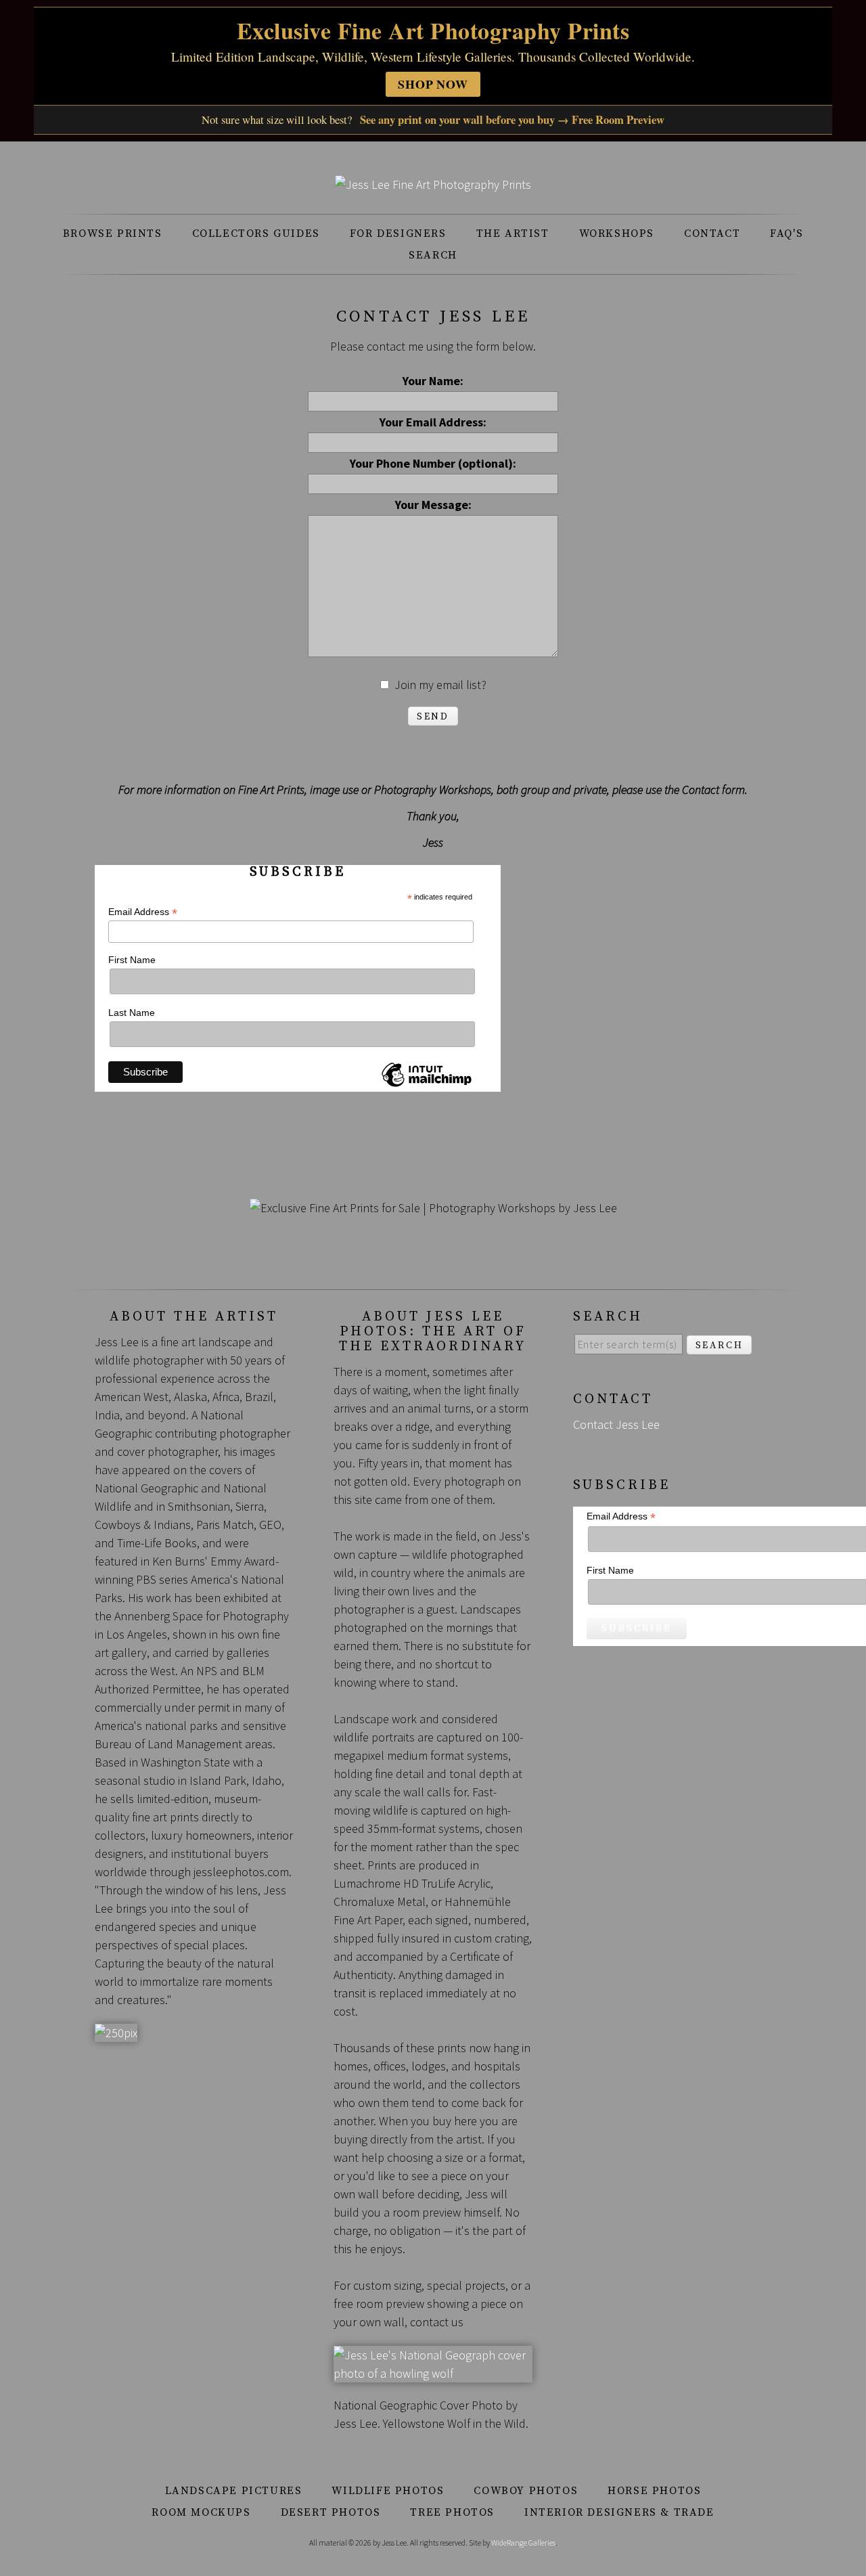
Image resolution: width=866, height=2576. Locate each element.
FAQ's (787, 234)
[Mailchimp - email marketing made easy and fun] (426, 1086)
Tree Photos (452, 2512)
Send (433, 717)
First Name (132, 960)
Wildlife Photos (388, 2491)
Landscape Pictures (234, 2491)
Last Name (132, 1013)
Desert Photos (331, 2512)
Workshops (617, 234)
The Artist (513, 234)
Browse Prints (113, 234)
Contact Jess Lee (616, 1424)
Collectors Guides (256, 234)
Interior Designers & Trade (619, 2512)
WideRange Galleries (523, 2542)
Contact (712, 234)
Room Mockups (201, 2512)
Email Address (143, 912)
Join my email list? (440, 685)
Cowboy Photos (526, 2491)
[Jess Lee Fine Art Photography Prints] (433, 184)
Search (433, 255)
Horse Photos (654, 2491)
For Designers (398, 234)
